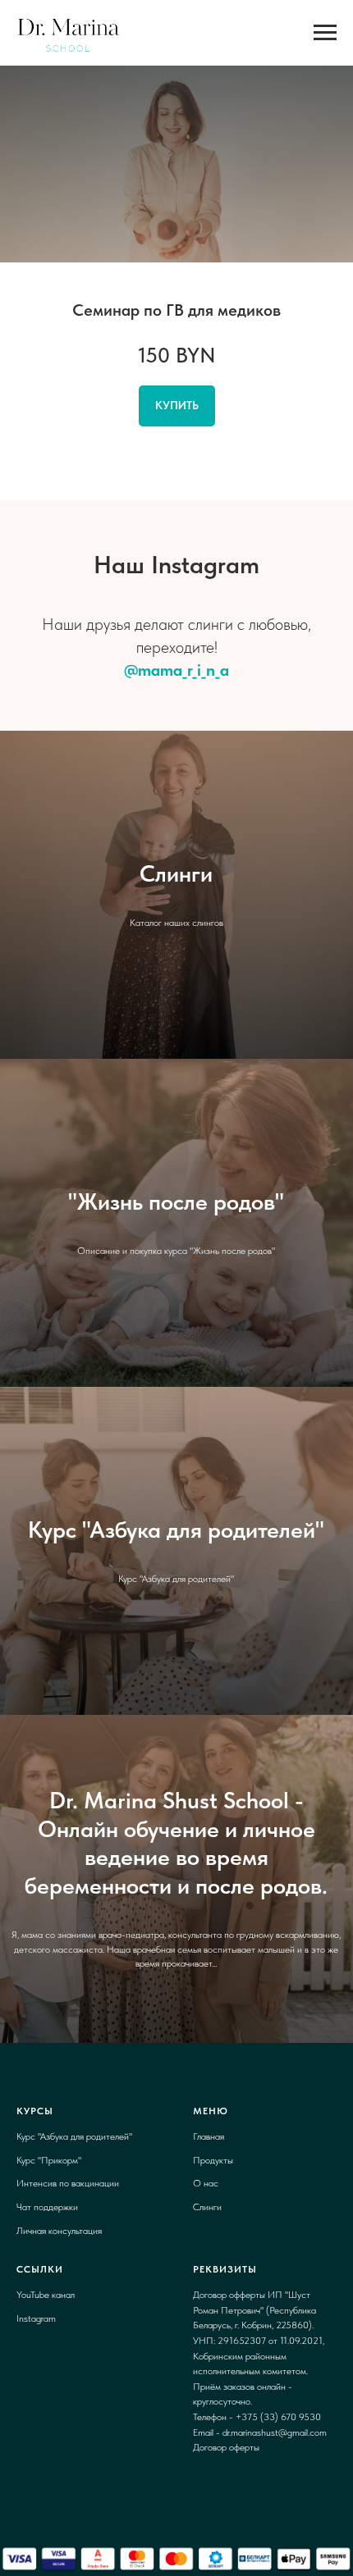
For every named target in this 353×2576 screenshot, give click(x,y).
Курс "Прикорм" (49, 2160)
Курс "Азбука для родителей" (74, 2136)
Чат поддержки (47, 2207)
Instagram (36, 2318)
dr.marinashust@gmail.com (275, 2432)
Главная (209, 2136)
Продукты (213, 2160)
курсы (35, 2111)
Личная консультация (59, 2231)
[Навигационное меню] (325, 33)
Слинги (207, 2207)
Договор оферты (226, 2447)
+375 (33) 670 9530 (278, 2417)
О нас (206, 2183)
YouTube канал (46, 2295)
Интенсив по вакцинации (68, 2183)
